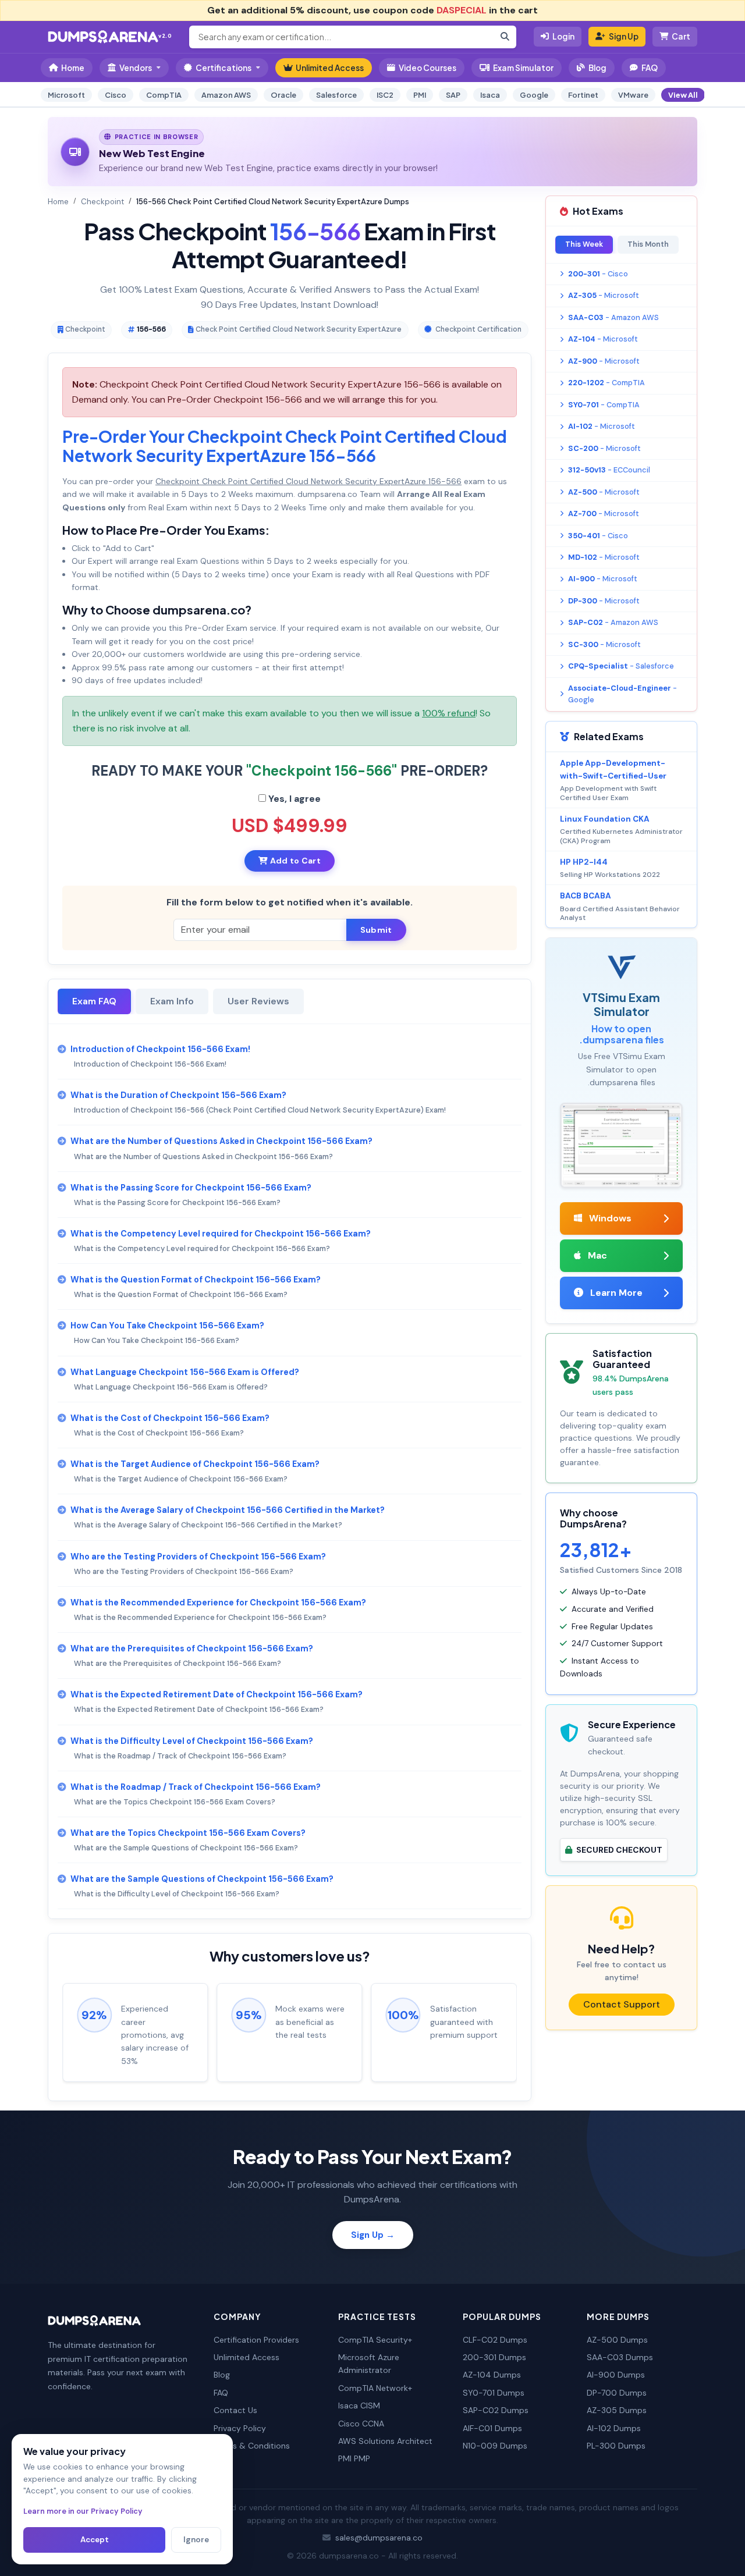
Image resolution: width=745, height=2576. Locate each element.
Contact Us (235, 2410)
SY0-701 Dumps (494, 2393)
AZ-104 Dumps (492, 2375)
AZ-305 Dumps (617, 2410)
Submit (376, 930)
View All (683, 95)
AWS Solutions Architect (385, 2441)
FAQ (650, 68)
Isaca (490, 95)
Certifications (223, 68)
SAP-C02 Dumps (496, 2410)
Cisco (116, 95)
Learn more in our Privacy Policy (83, 2511)
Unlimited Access (330, 68)
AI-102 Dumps (614, 2428)
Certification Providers (256, 2340)
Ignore (196, 2540)
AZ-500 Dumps (617, 2340)
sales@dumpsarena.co (379, 2538)
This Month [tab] (648, 244)
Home (73, 68)
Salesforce (336, 95)
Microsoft (66, 95)
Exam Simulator (523, 68)
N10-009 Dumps (495, 2446)
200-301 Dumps (494, 2357)
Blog (597, 68)
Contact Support (622, 2004)
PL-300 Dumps (616, 2446)
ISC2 (385, 95)
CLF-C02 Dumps (495, 2340)
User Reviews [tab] (258, 1001)
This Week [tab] (584, 244)
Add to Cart (294, 861)
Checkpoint (102, 202)
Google (534, 95)
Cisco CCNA (361, 2424)
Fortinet (583, 95)
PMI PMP (354, 2458)
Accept (95, 2540)
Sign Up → (373, 2235)
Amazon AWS (226, 95)
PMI (420, 95)
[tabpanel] (290, 1471)
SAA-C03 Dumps (620, 2357)
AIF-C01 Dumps (492, 2428)
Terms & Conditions (252, 2446)
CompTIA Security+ (375, 2340)
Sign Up (624, 36)
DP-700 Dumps (617, 2393)
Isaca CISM (359, 2406)
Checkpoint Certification (478, 329)
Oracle (283, 95)
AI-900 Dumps (616, 2375)
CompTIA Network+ (375, 2388)
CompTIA (164, 95)
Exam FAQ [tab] (94, 1001)
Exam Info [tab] (172, 1001)
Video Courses (428, 68)
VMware (633, 95)
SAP (453, 95)
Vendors (136, 68)
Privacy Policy (240, 2428)
